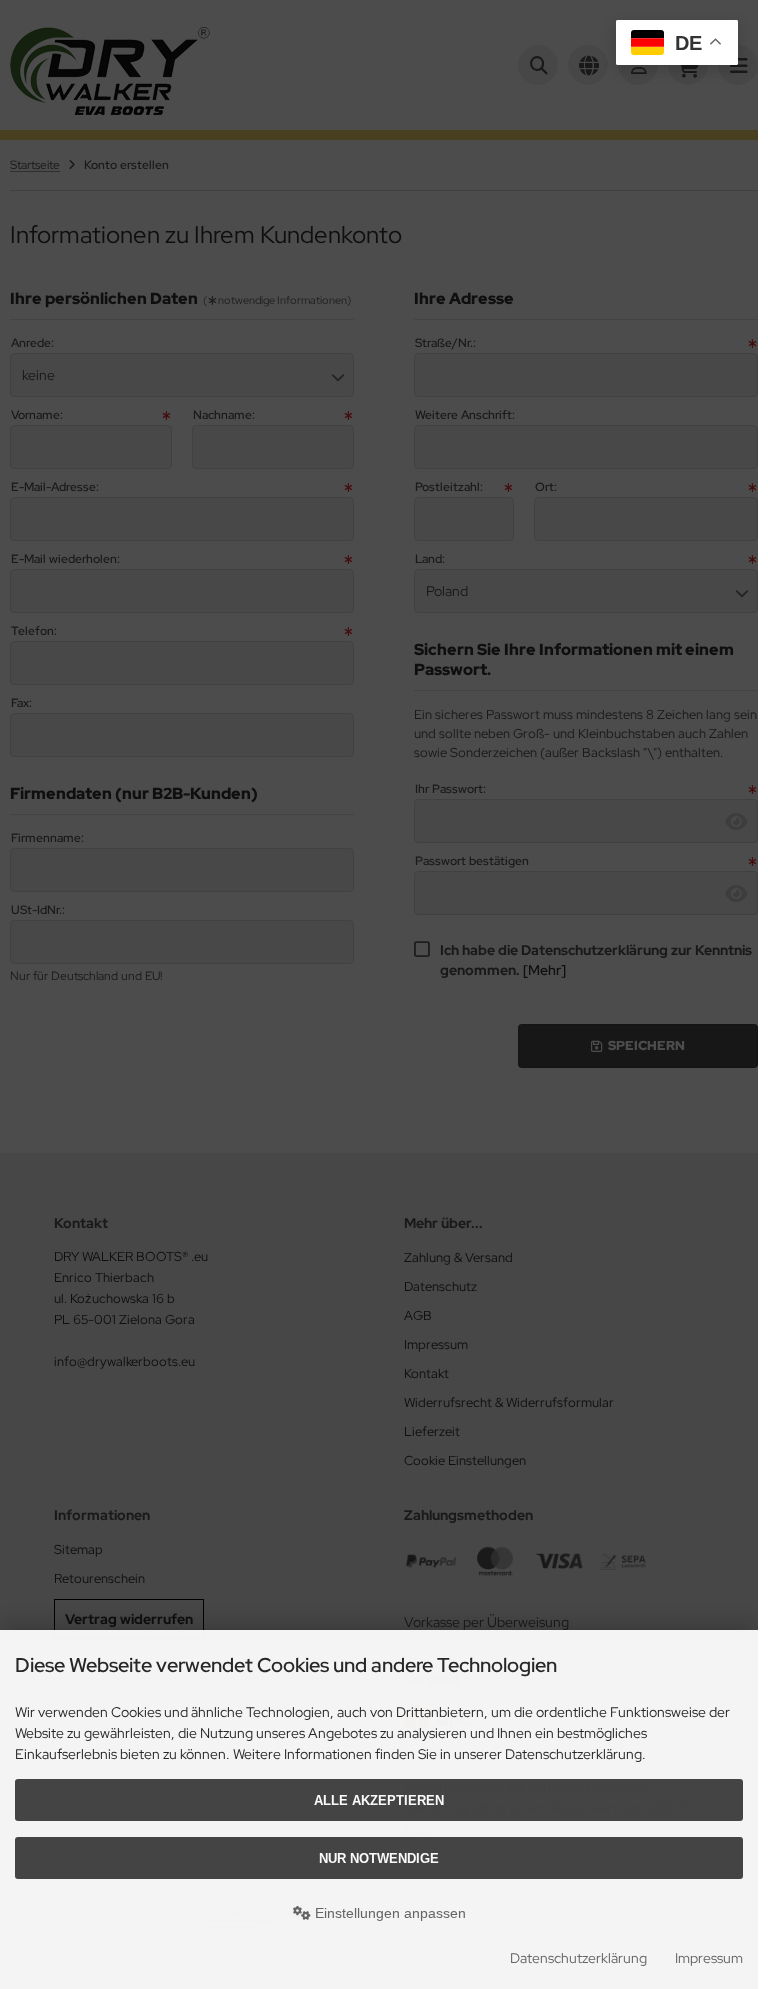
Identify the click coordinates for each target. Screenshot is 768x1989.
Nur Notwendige (379, 1858)
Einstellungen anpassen (388, 1913)
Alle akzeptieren (379, 1800)
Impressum (709, 1958)
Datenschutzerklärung (578, 1958)
